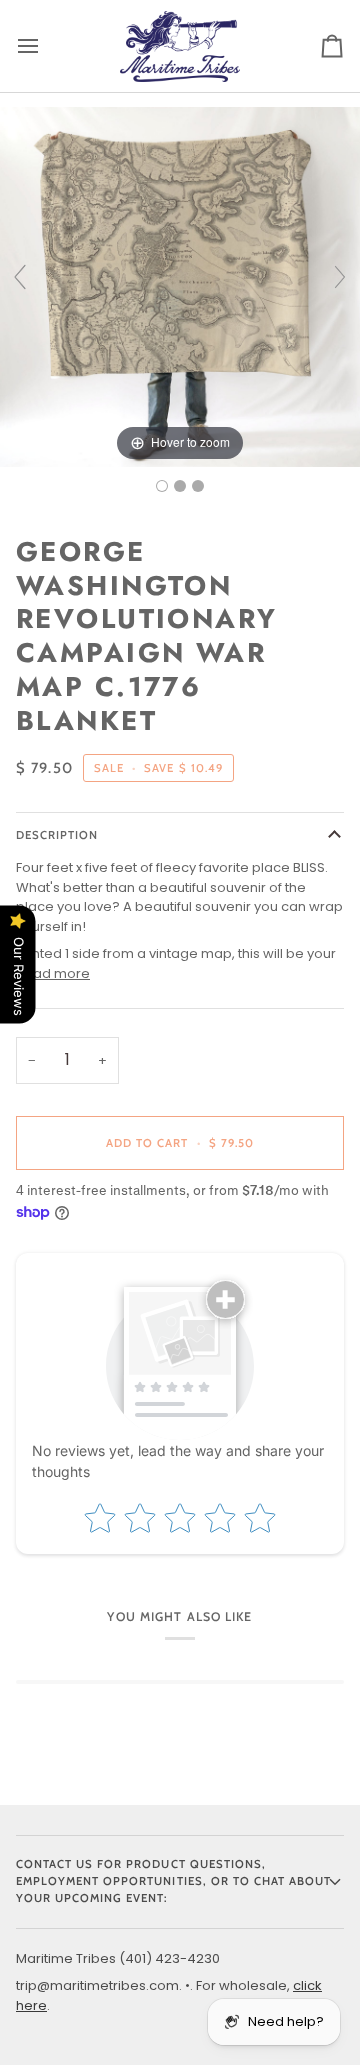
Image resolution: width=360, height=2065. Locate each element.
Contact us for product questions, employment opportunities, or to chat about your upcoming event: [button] (173, 1881)
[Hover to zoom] (180, 285)
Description (57, 835)
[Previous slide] (20, 277)
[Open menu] (46, 46)
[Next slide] (340, 277)
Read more (53, 973)
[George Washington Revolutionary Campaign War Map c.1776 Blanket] (162, 486)
